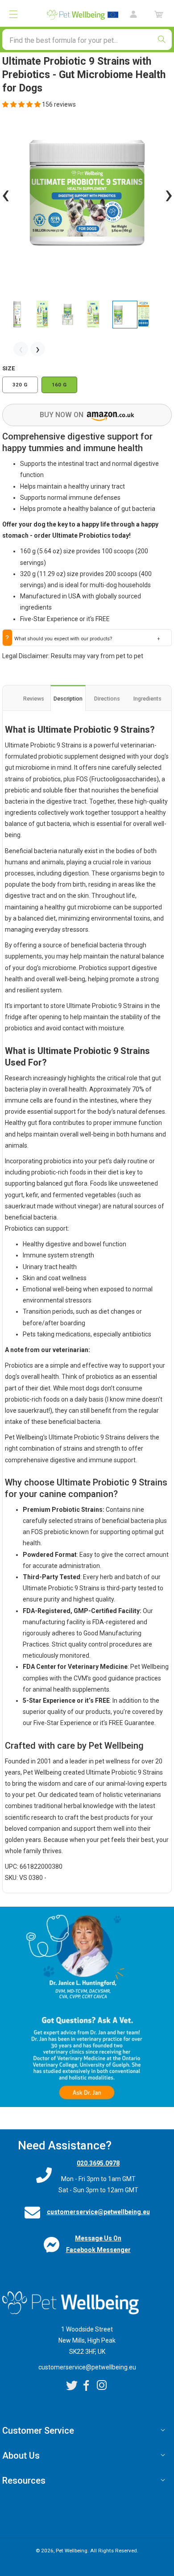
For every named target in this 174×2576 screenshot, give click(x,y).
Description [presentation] (68, 699)
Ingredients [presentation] (147, 699)
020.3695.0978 (98, 2163)
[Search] (162, 39)
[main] (87, 1091)
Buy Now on (62, 415)
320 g (20, 385)
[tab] (33, 699)
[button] (13, 14)
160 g (59, 385)
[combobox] (87, 39)
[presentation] (6, 194)
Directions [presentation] (107, 699)
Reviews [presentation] (34, 699)
